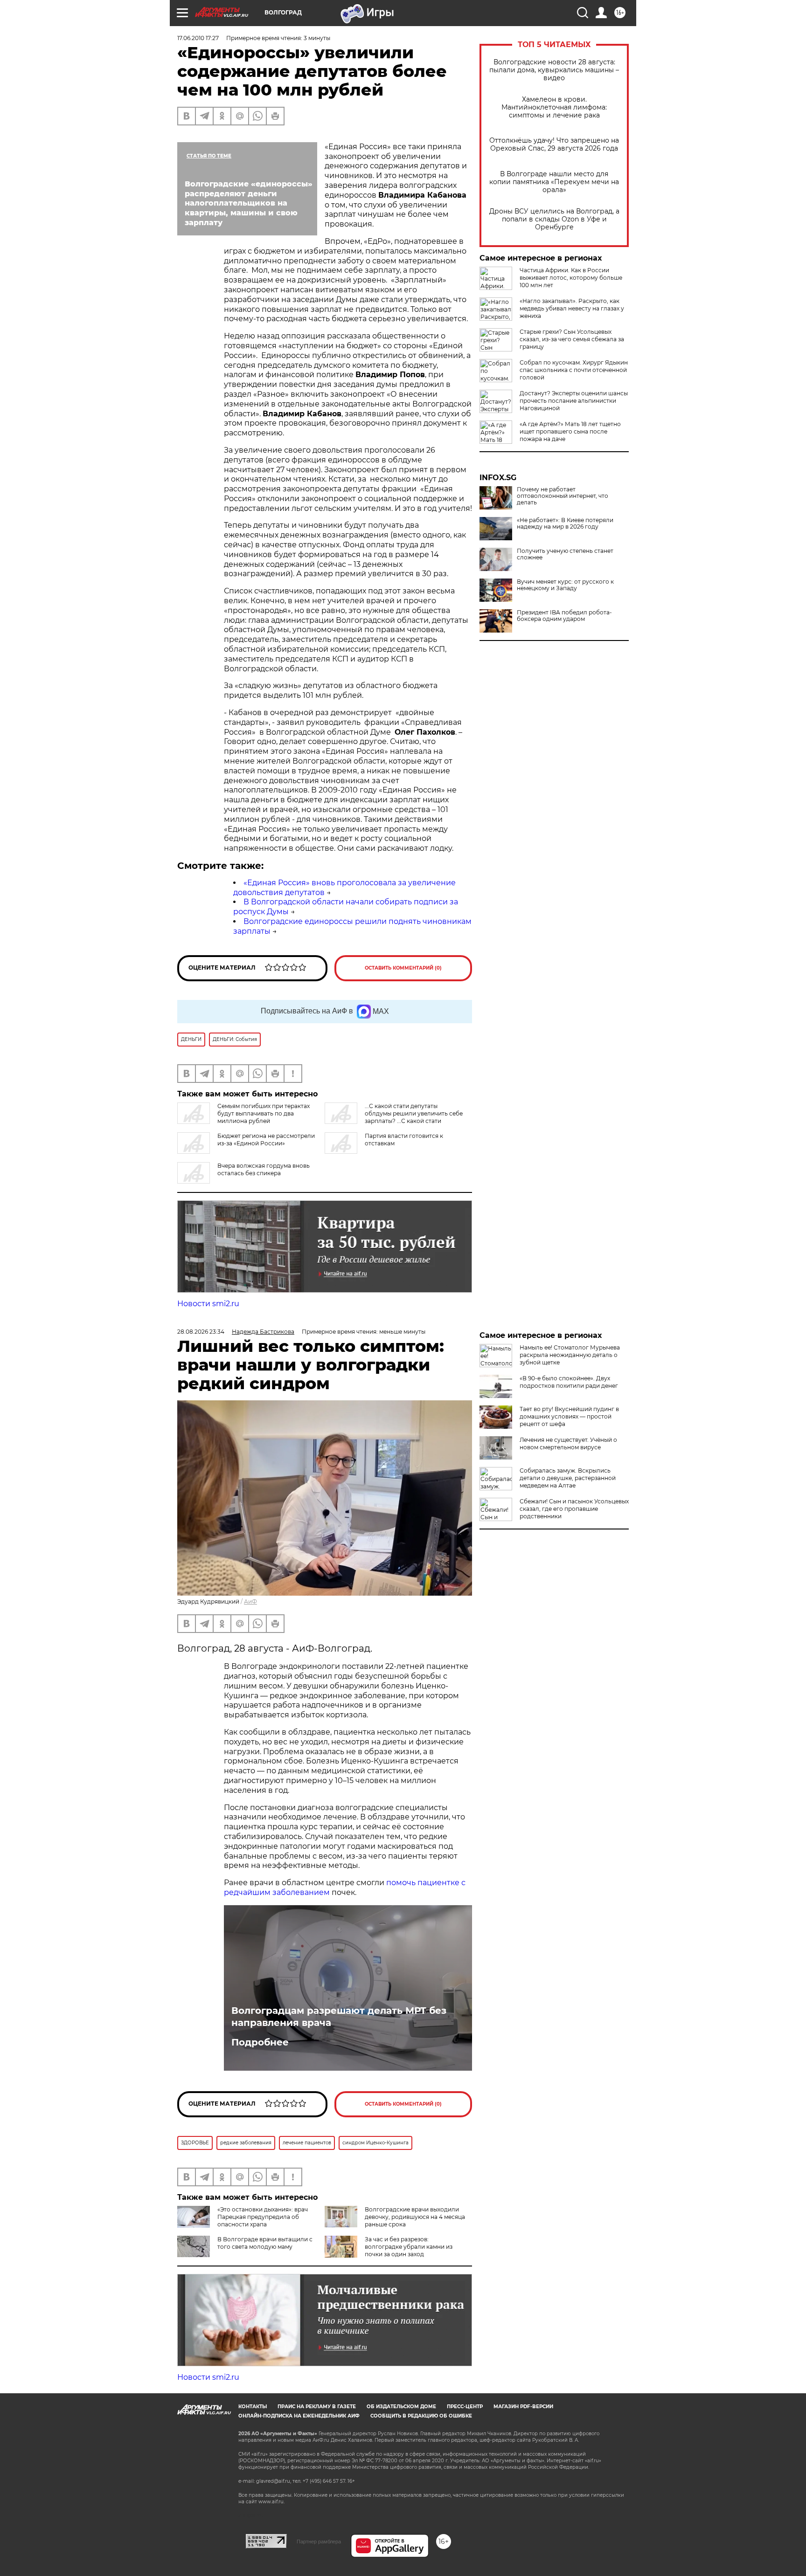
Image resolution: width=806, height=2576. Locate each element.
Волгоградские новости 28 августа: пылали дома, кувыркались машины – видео (554, 70)
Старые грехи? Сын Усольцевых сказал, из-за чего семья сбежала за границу (572, 339)
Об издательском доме (401, 2407)
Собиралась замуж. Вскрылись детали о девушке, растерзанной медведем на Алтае (568, 1478)
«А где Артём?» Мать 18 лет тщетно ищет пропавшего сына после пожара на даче (570, 431)
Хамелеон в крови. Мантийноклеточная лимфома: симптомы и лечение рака (554, 107)
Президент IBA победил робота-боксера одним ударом (564, 616)
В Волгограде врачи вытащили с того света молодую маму (265, 2243)
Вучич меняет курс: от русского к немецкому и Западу (565, 585)
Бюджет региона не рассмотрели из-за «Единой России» (266, 1140)
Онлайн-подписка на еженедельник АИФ (299, 2416)
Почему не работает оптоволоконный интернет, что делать (563, 496)
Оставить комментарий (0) (403, 968)
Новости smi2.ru (208, 1304)
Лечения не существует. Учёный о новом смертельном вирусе (568, 1443)
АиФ (250, 1601)
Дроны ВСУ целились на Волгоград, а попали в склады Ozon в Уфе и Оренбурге (554, 219)
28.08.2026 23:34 (201, 1332)
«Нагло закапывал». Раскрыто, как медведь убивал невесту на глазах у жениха (572, 308)
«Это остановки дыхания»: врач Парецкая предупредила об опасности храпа (263, 2217)
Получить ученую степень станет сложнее (565, 554)
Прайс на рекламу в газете (317, 2407)
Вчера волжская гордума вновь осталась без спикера (264, 1169)
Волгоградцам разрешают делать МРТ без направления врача (339, 2017)
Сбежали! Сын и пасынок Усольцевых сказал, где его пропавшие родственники (574, 1509)
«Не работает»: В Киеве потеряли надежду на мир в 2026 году (565, 523)
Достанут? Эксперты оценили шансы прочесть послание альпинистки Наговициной (574, 401)
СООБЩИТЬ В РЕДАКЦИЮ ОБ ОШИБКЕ (421, 2416)
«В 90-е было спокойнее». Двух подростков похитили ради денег (569, 1382)
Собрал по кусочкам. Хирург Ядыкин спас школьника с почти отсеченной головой (574, 370)
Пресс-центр (465, 2407)
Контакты (253, 2407)
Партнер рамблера (319, 2542)
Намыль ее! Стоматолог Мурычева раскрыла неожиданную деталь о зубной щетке (570, 1355)
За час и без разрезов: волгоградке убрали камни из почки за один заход (409, 2247)
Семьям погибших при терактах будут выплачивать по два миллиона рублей (264, 1113)
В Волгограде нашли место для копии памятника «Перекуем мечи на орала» (554, 182)
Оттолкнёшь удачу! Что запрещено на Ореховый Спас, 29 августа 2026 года (554, 145)
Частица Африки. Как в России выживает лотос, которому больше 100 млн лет (571, 278)
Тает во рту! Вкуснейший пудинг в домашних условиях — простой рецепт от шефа (569, 1416)
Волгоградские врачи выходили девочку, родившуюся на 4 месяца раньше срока (415, 2217)
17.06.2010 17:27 (198, 38)
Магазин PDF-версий (523, 2407)
